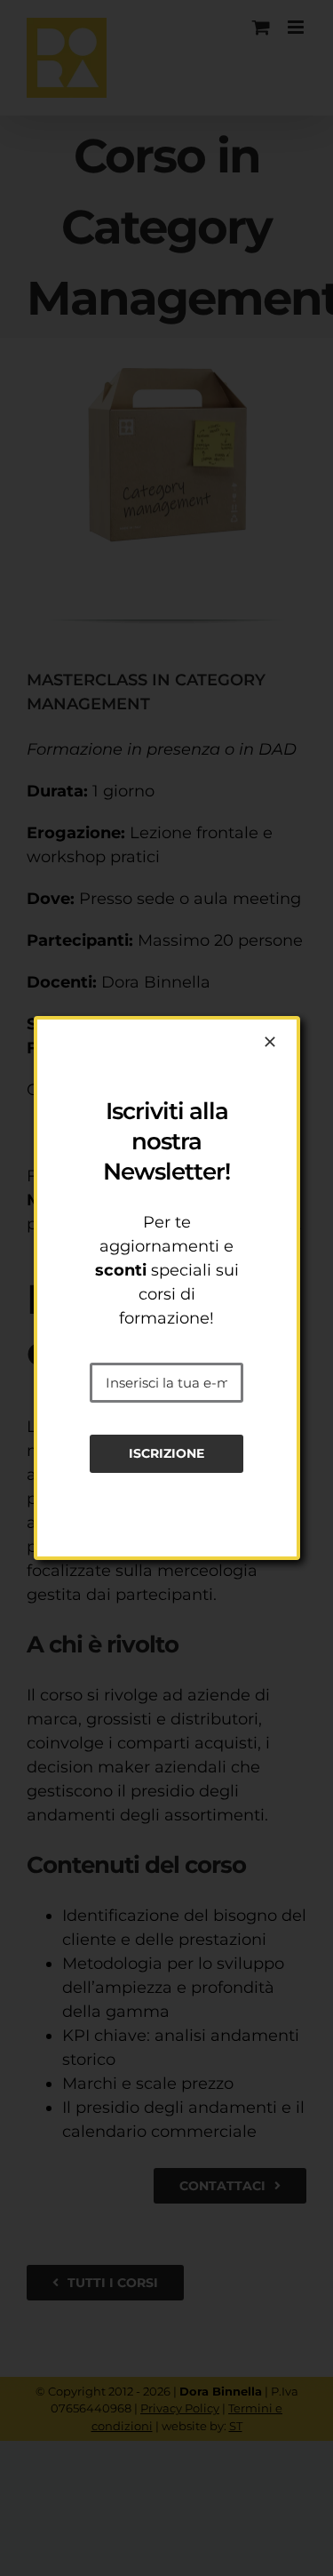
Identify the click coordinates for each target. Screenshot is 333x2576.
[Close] (270, 1042)
